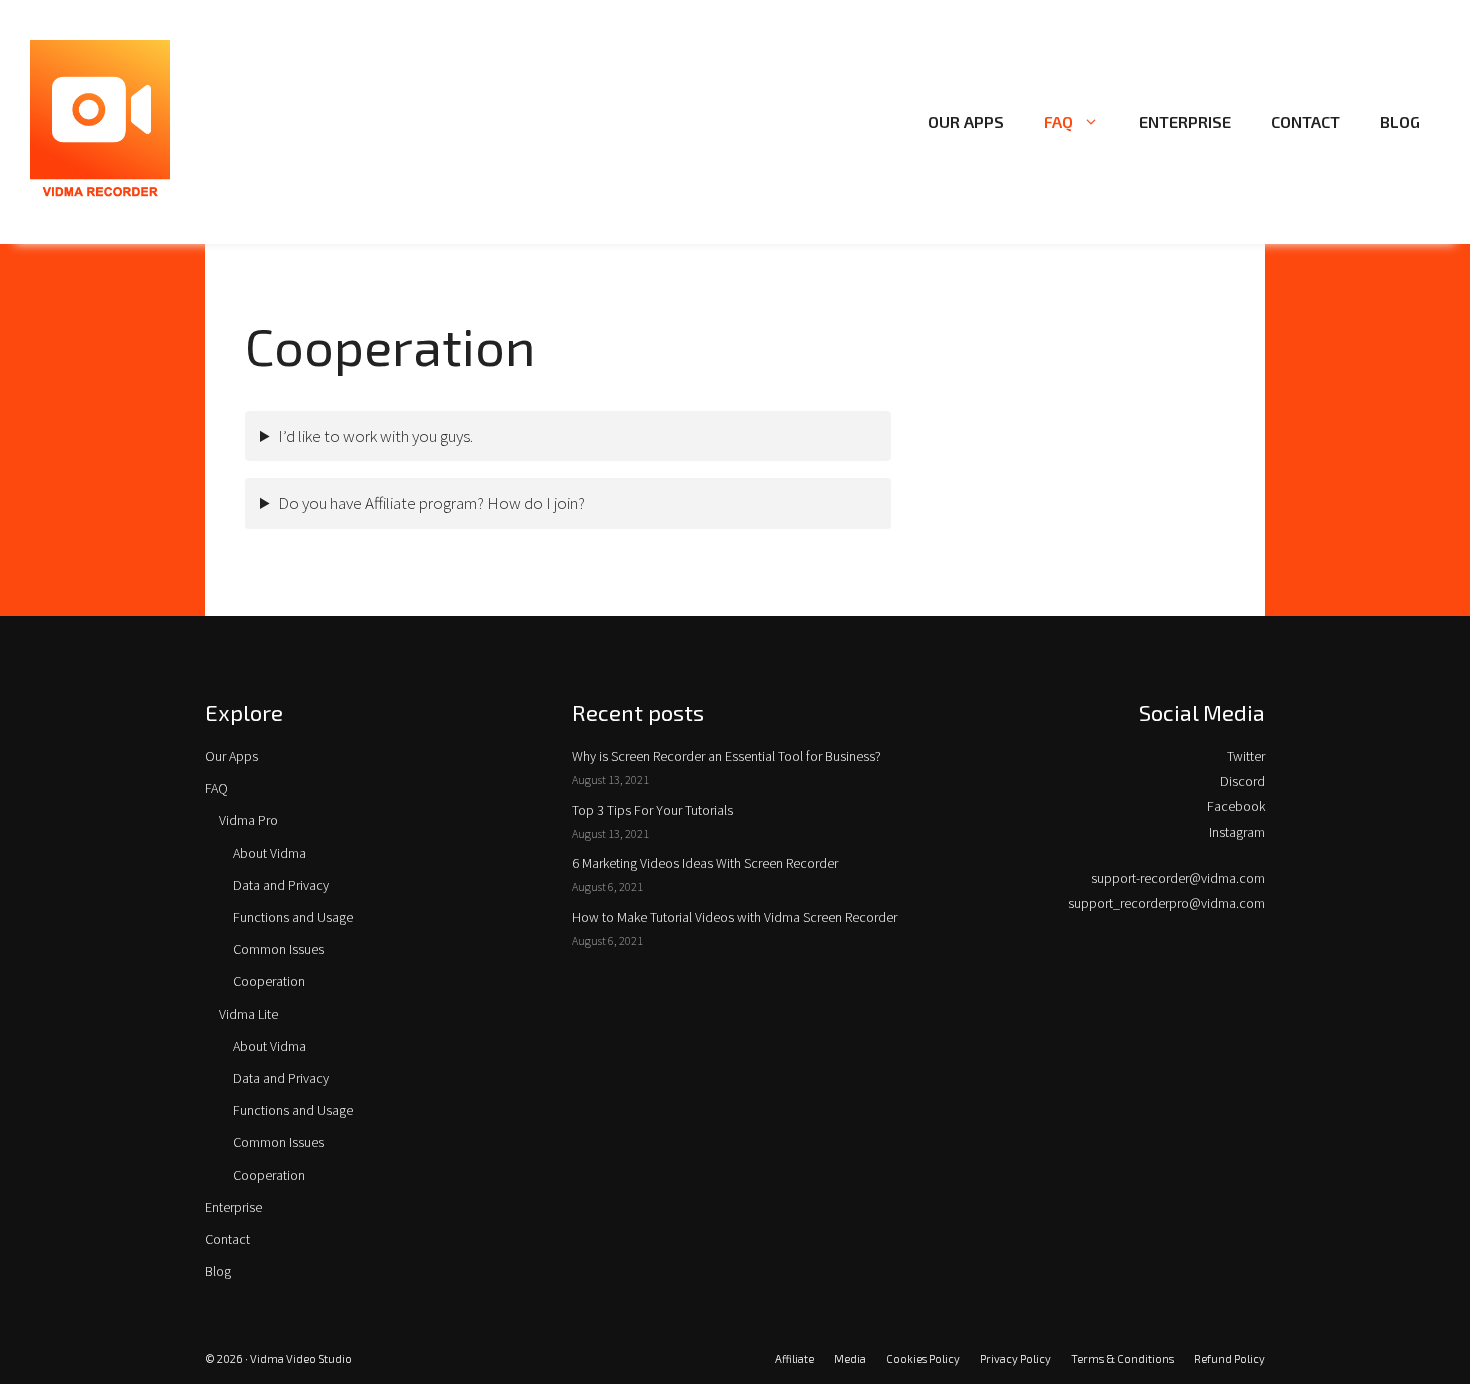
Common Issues (278, 949)
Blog (1400, 121)
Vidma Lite (248, 1014)
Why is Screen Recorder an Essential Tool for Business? (726, 756)
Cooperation (269, 981)
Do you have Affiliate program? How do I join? (431, 503)
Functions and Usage (293, 917)
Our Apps (966, 121)
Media (850, 1358)
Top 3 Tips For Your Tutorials (652, 810)
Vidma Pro (248, 820)
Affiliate (794, 1358)
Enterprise (1185, 121)
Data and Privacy (281, 885)
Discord (1242, 781)
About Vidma (269, 853)
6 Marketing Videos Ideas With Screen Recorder (705, 863)
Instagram (1237, 832)
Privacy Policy (1015, 1358)
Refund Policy (1229, 1358)
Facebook (1236, 806)
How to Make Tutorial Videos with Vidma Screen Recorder (734, 917)
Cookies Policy (923, 1358)
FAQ (1058, 121)
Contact (1305, 121)
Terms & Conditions (1122, 1358)
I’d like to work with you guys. (375, 436)
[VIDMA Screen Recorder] (100, 120)
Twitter (1246, 756)
